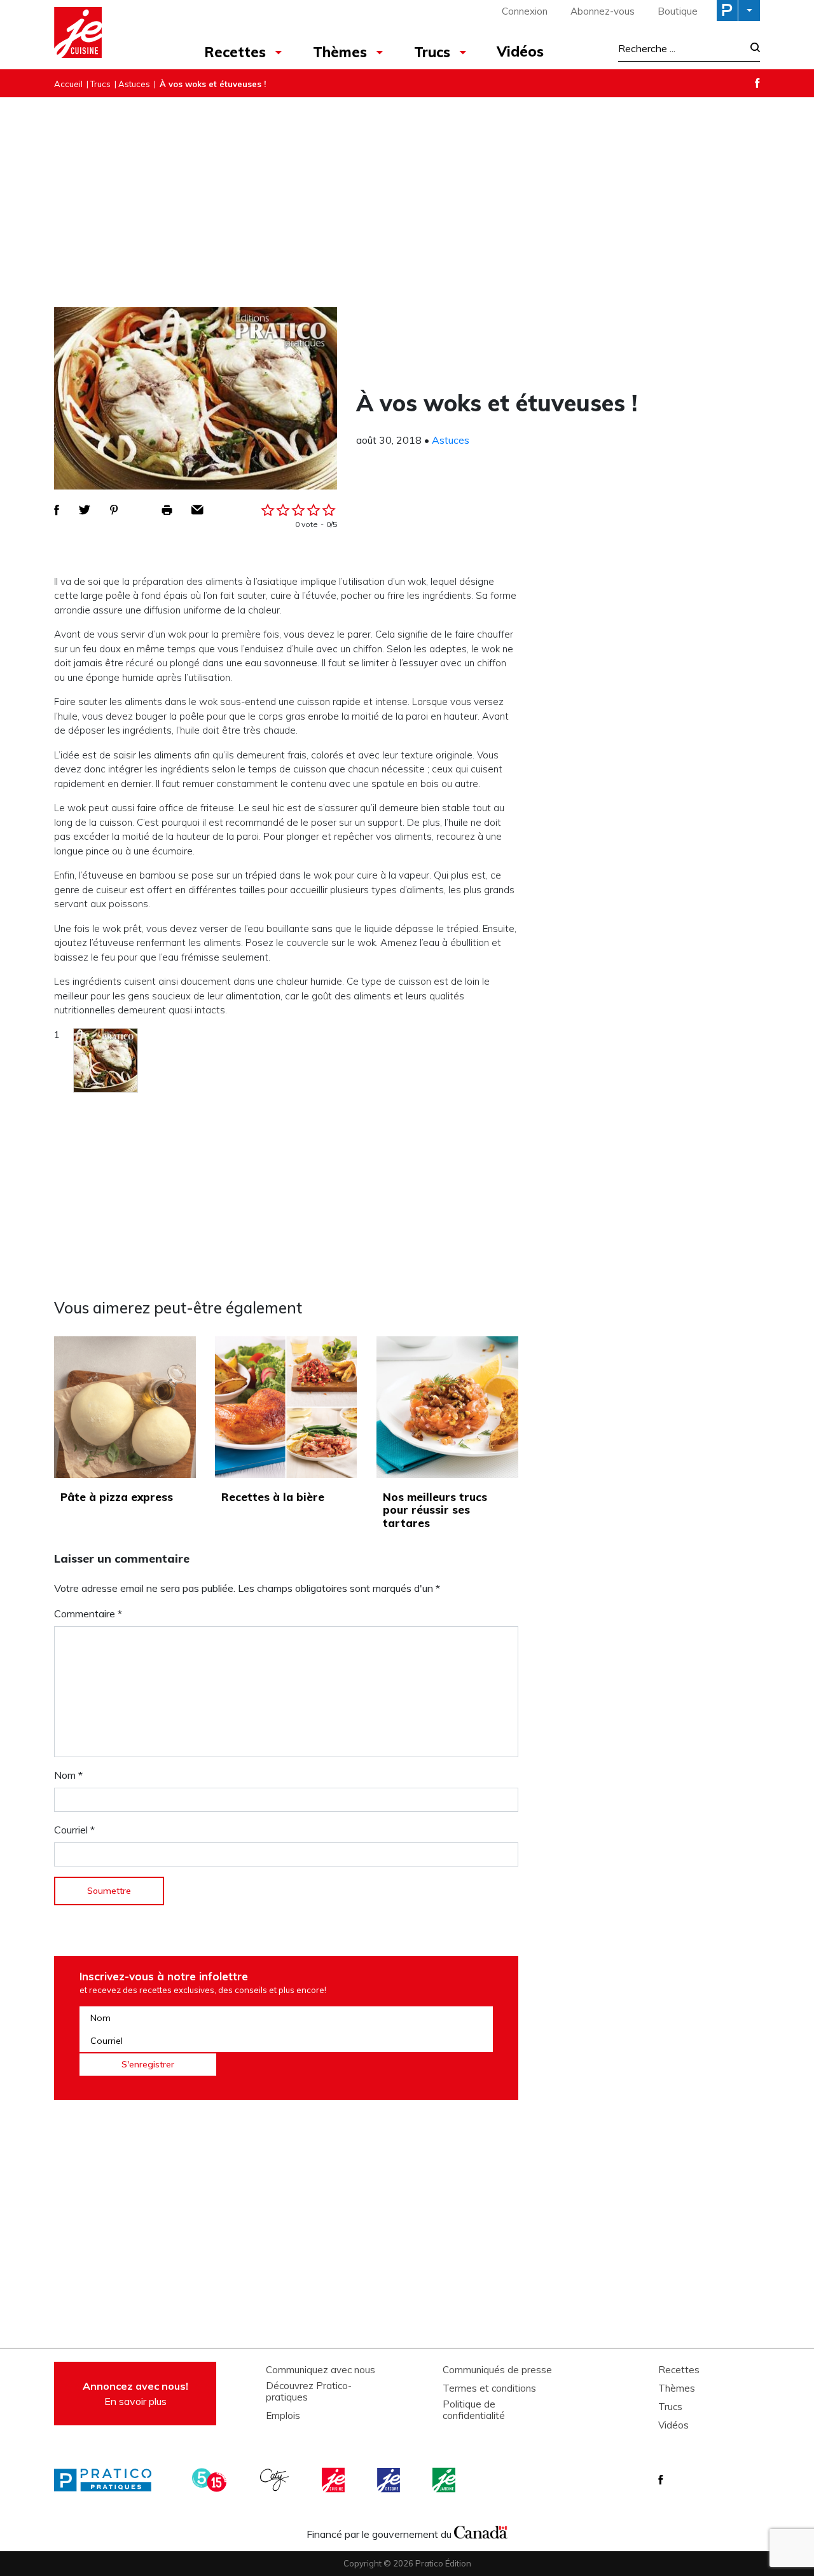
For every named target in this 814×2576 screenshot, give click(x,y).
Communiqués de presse (497, 2370)
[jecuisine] (335, 2480)
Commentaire (88, 1613)
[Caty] (276, 2480)
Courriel (74, 1830)
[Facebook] (757, 83)
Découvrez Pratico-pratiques (309, 2392)
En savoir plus (135, 2394)
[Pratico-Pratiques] (108, 2480)
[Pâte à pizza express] (125, 1407)
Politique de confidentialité (474, 2410)
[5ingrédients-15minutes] (211, 2480)
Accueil (68, 84)
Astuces (134, 84)
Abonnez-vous (603, 11)
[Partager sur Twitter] (85, 510)
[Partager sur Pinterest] (114, 510)
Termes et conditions (489, 2388)
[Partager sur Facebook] (57, 510)
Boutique (678, 11)
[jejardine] (445, 2480)
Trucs (432, 52)
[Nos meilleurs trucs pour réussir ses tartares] (447, 1407)
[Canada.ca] (481, 2531)
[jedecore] (390, 2480)
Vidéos (520, 51)
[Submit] (751, 49)
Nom (68, 1775)
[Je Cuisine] (110, 34)
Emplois (283, 2416)
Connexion (525, 11)
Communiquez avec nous (321, 2370)
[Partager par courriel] (197, 510)
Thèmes (340, 52)
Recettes (235, 52)
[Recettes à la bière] (286, 1407)
